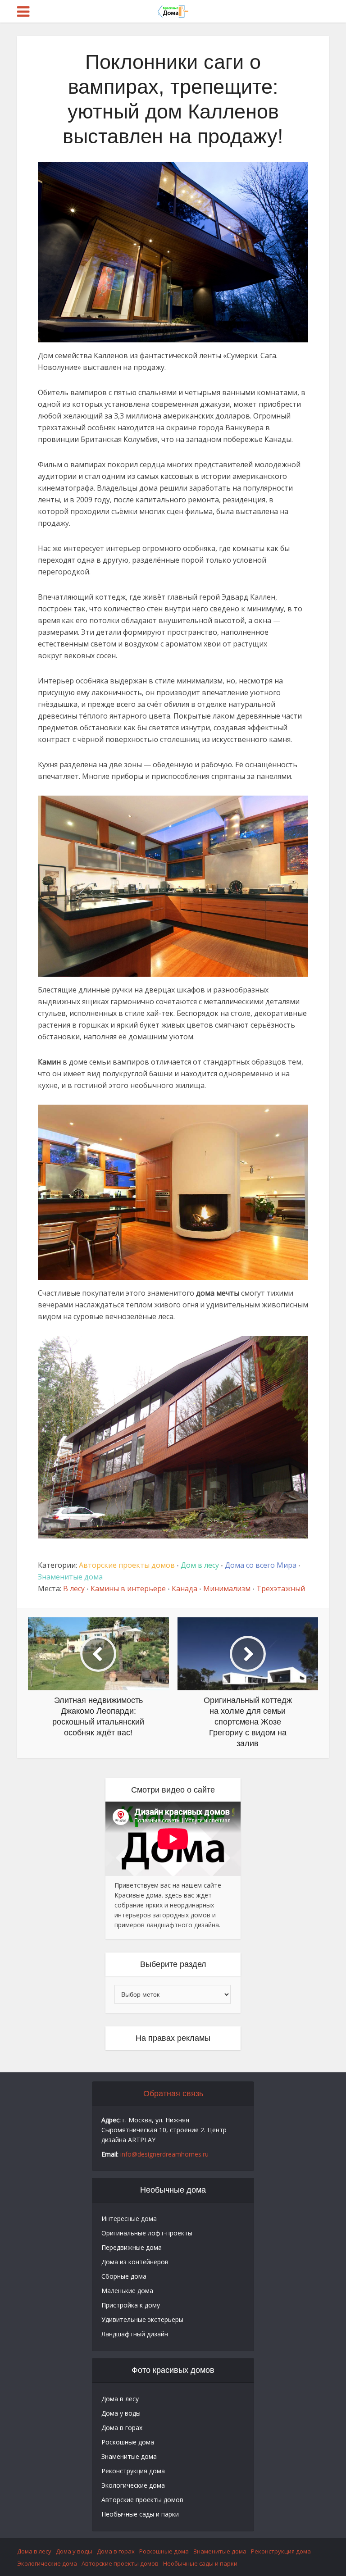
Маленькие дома (127, 2291)
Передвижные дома (132, 2247)
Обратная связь (173, 2094)
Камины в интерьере (128, 1588)
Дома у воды (121, 2413)
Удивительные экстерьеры (142, 2319)
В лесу (74, 1588)
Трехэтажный (281, 1588)
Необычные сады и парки (140, 2514)
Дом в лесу (200, 1565)
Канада (184, 1588)
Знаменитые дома (70, 1577)
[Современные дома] (173, 10)
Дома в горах (122, 2428)
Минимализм (227, 1588)
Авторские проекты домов (127, 1565)
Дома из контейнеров (135, 2262)
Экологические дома (133, 2485)
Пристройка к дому (131, 2305)
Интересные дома (129, 2219)
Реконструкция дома (133, 2471)
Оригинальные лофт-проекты (147, 2233)
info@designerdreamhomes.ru (164, 2154)
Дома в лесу (120, 2399)
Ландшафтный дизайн (135, 2334)
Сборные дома (124, 2276)
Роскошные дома (128, 2442)
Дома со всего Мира (261, 1565)
